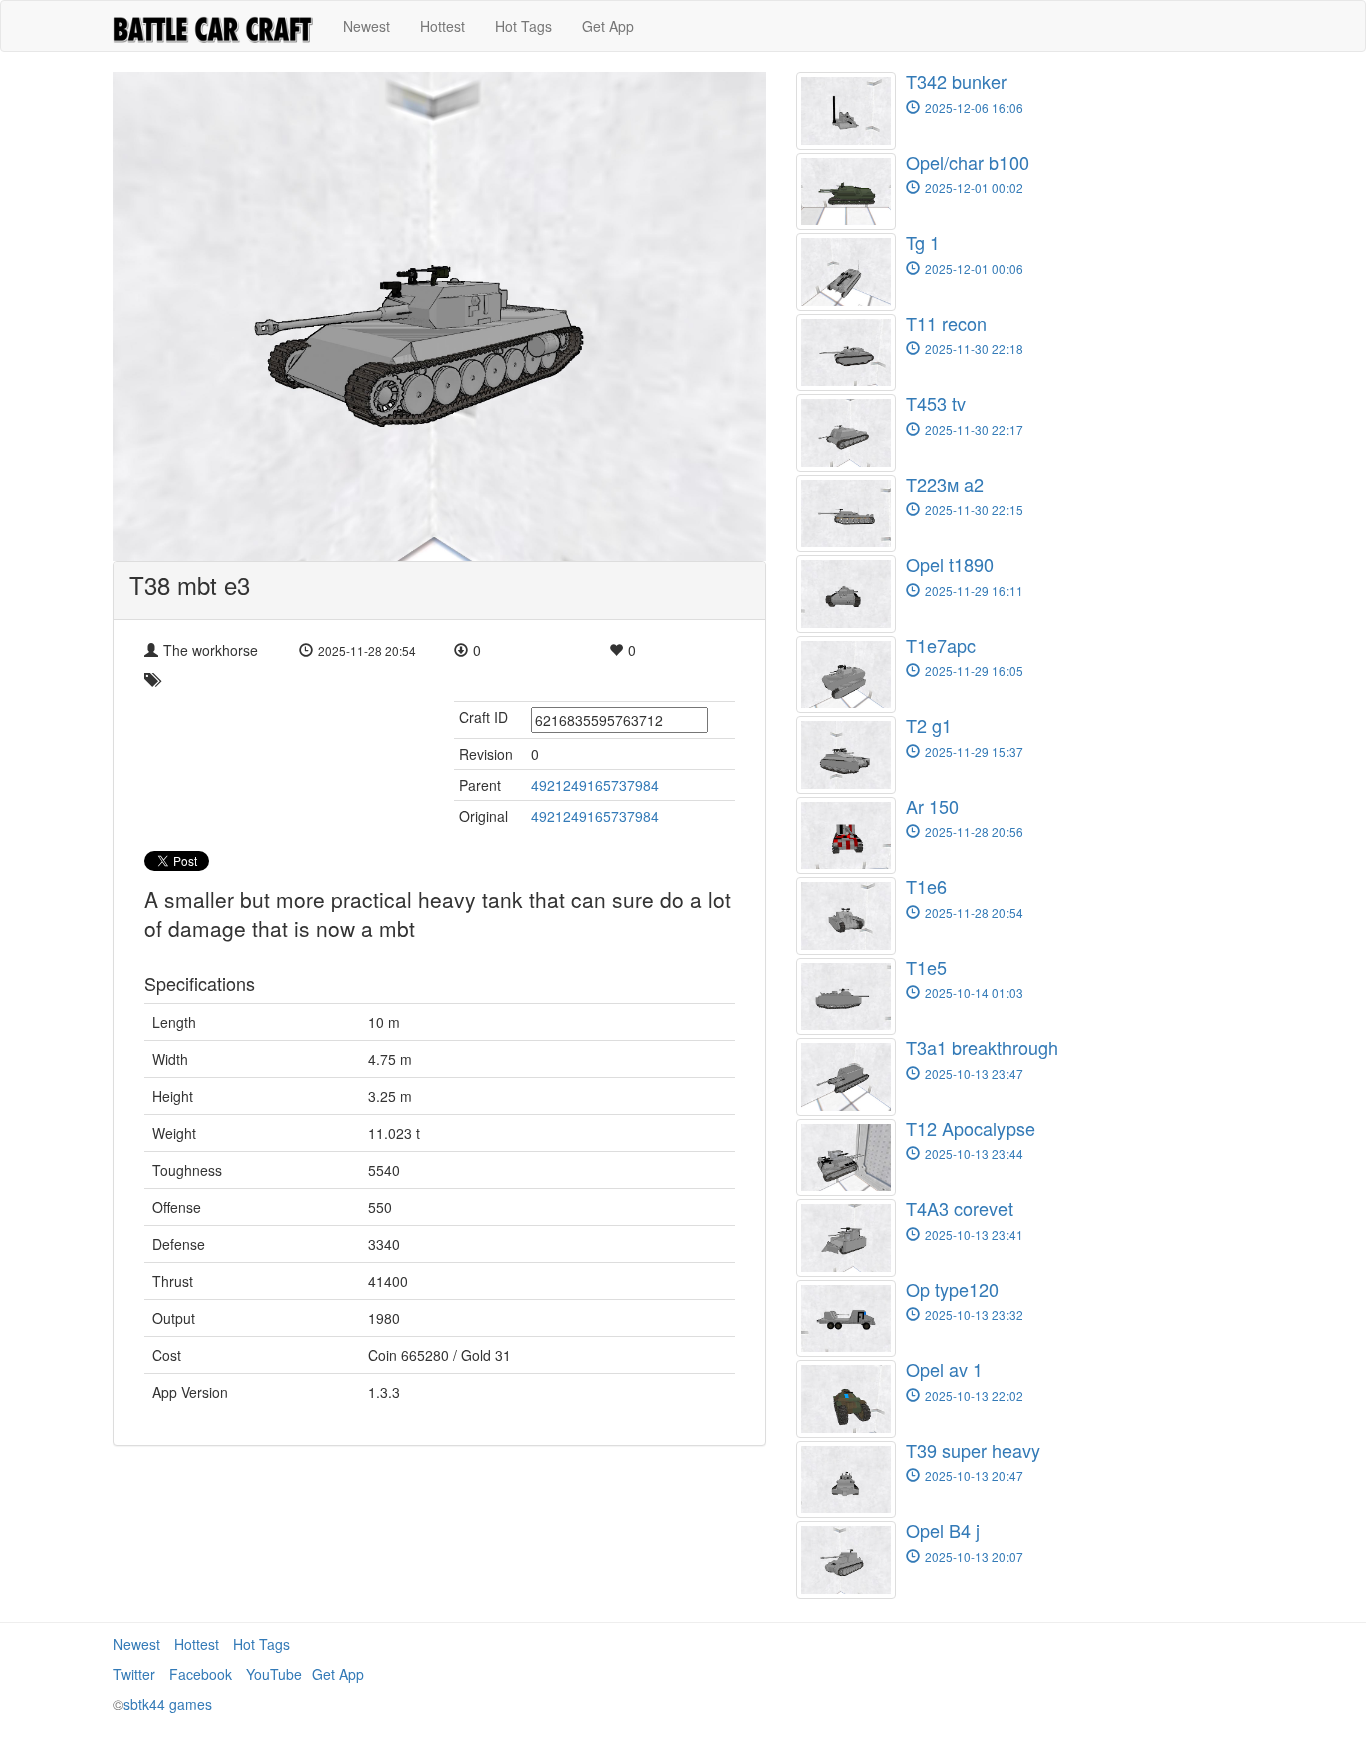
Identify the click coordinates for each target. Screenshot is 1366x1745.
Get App (608, 26)
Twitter (134, 1674)
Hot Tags (523, 26)
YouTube (274, 1674)
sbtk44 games (167, 1704)
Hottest (442, 26)
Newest (366, 26)
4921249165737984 (595, 785)
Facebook (200, 1674)
